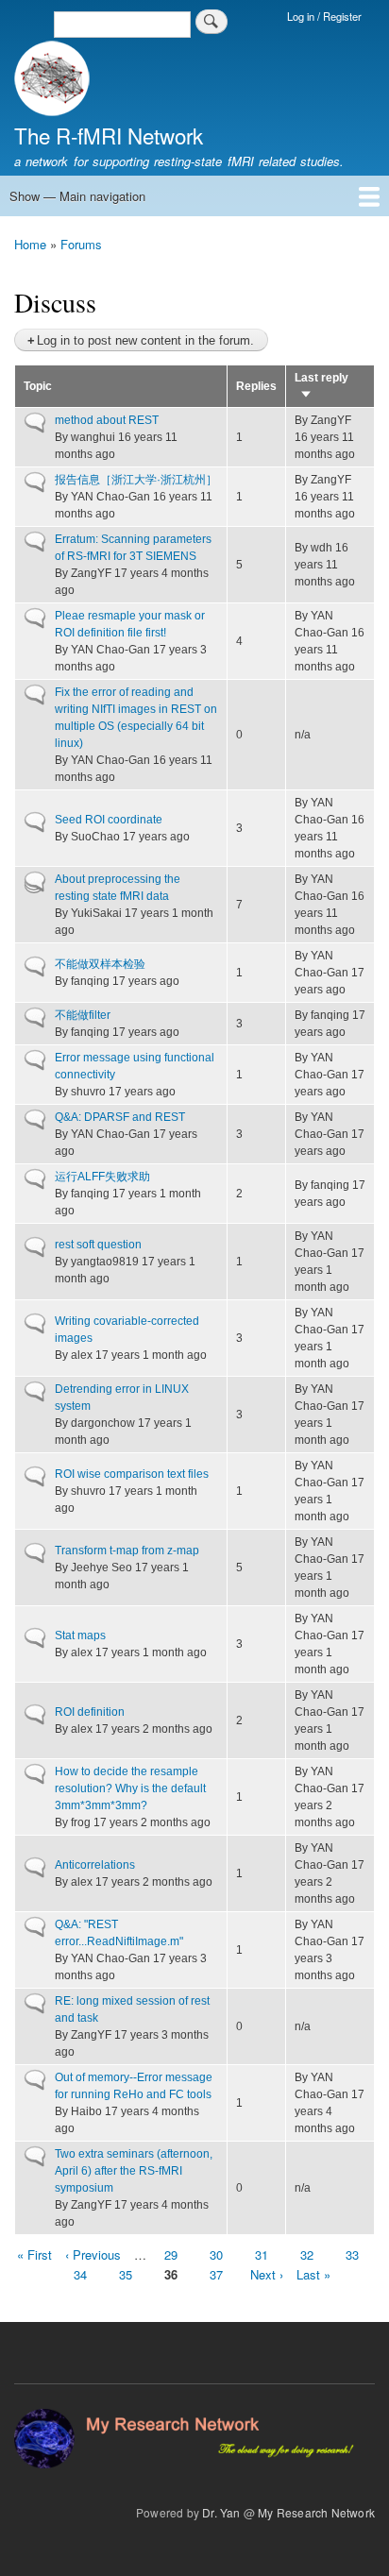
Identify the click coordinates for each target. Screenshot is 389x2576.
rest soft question (98, 1245)
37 (216, 2274)
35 (126, 2274)
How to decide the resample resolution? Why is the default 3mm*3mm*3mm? (130, 1788)
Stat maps (80, 1635)
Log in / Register (324, 16)
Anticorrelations (95, 1865)
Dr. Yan (221, 2512)
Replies (256, 386)
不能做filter (83, 1015)
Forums (81, 244)
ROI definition (90, 1712)
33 (352, 2254)
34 (80, 2274)
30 (216, 2254)
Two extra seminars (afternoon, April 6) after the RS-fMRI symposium (134, 2171)
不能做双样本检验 (100, 964)
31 (262, 2254)
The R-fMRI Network (109, 135)
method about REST (107, 420)
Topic (38, 386)
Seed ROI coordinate (109, 820)
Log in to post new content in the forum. (145, 340)
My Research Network (316, 2512)
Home (30, 244)
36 (171, 2275)
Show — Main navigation (77, 196)
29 (171, 2254)
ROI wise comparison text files (132, 1474)
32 (307, 2254)
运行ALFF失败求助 (102, 1177)
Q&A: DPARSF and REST (120, 1117)
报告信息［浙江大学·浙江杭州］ (136, 480)
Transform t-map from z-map (127, 1551)
